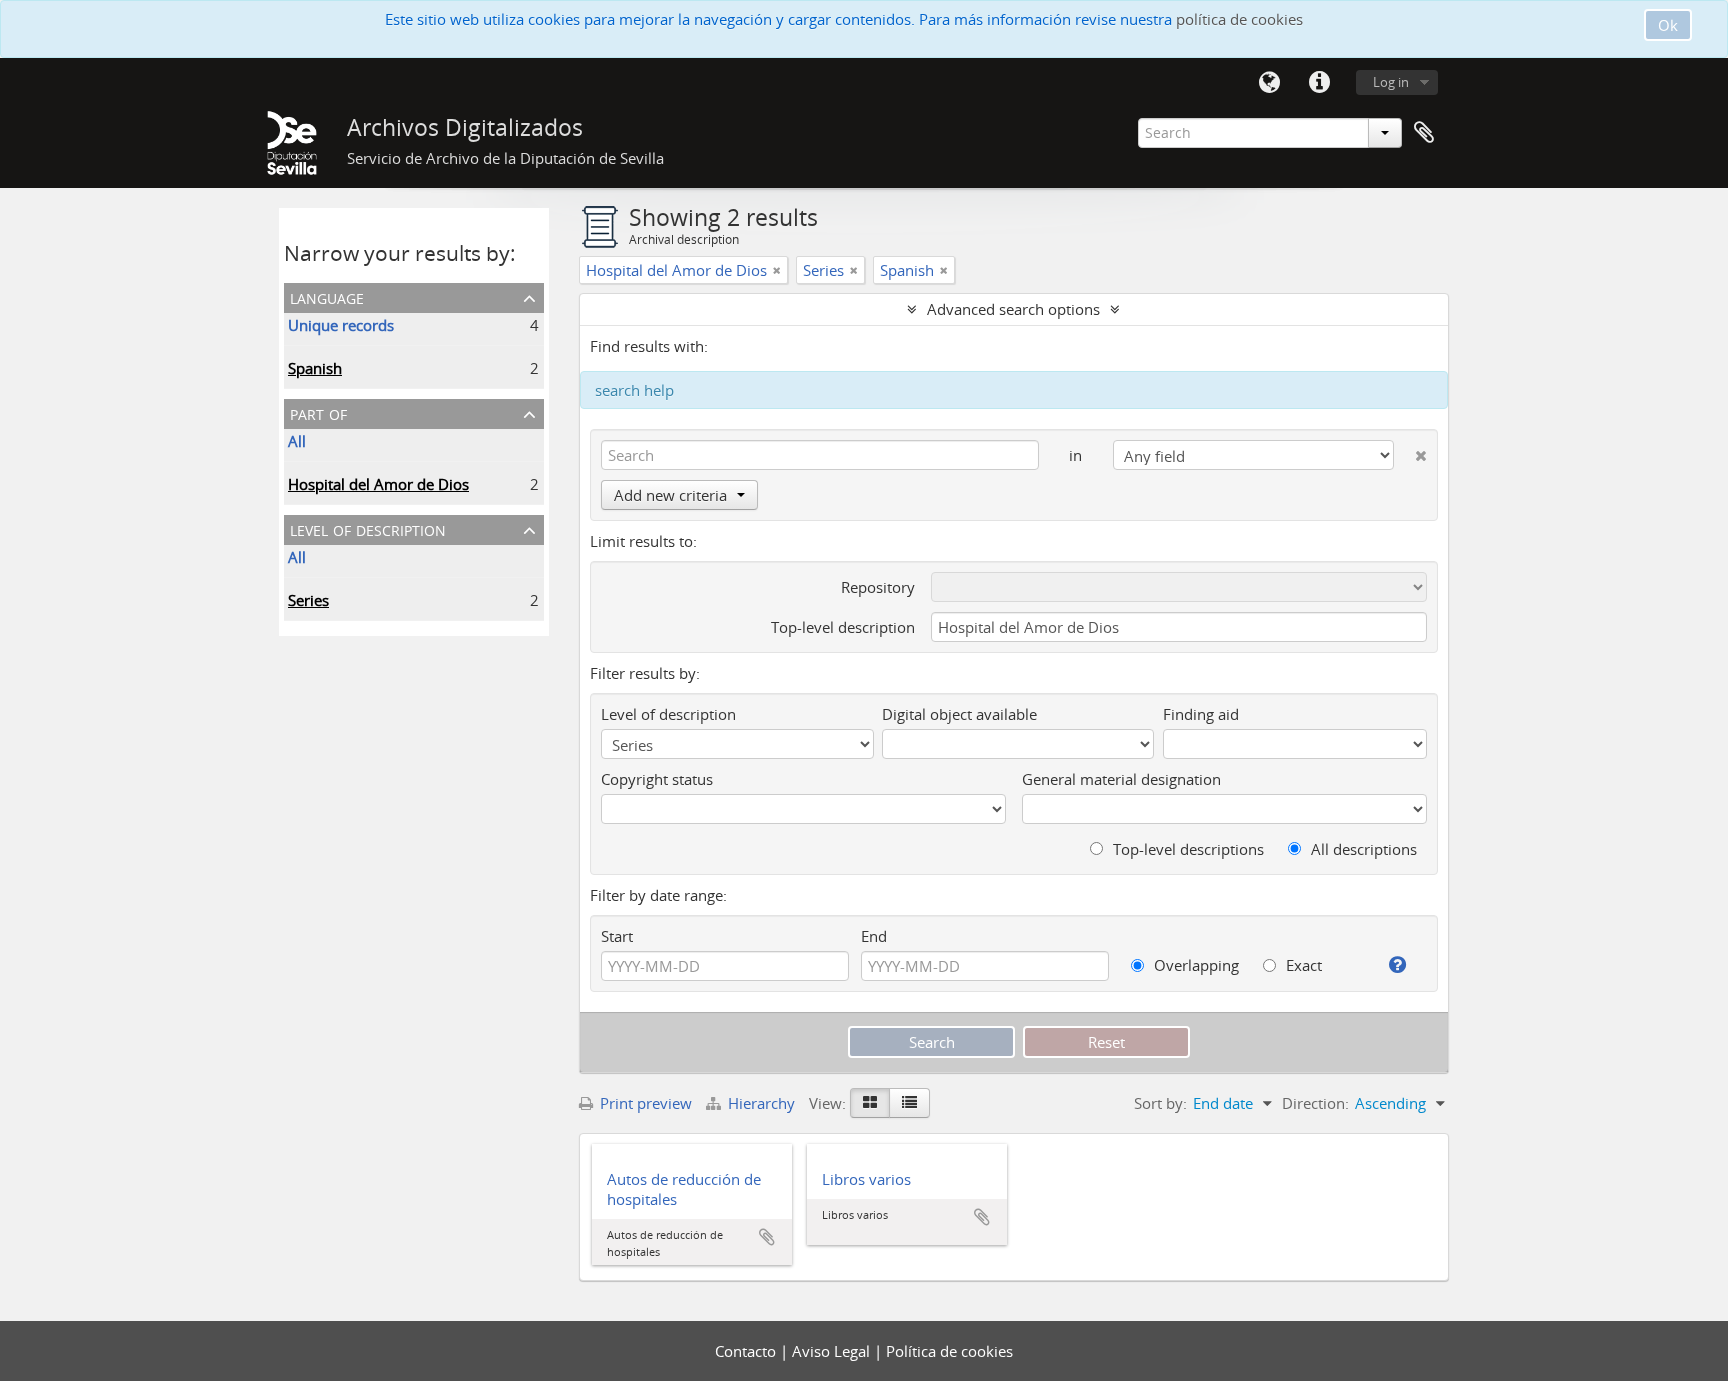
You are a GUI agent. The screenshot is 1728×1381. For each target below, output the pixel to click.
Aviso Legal (833, 1351)
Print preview (644, 1103)
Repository (878, 587)
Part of (318, 412)
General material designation (1121, 779)
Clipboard (1424, 133)
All (297, 441)
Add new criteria (670, 495)
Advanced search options (1013, 309)
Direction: (1315, 1103)
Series (308, 600)
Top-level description (843, 627)
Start (617, 936)
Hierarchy (761, 1103)
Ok (1668, 25)
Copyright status (657, 779)
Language (1269, 83)
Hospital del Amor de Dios (378, 484)
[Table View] (909, 1103)
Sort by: (1160, 1103)
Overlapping (1194, 965)
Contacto (747, 1351)
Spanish (315, 368)
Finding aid (1201, 714)
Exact (1302, 965)
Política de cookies (949, 1351)
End (874, 936)
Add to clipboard (767, 1237)
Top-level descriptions (1186, 849)
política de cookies (1239, 19)
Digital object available (959, 714)
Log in (1391, 82)
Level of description (368, 528)
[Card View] (870, 1103)
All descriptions (1362, 849)
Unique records (341, 325)
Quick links (1319, 83)
